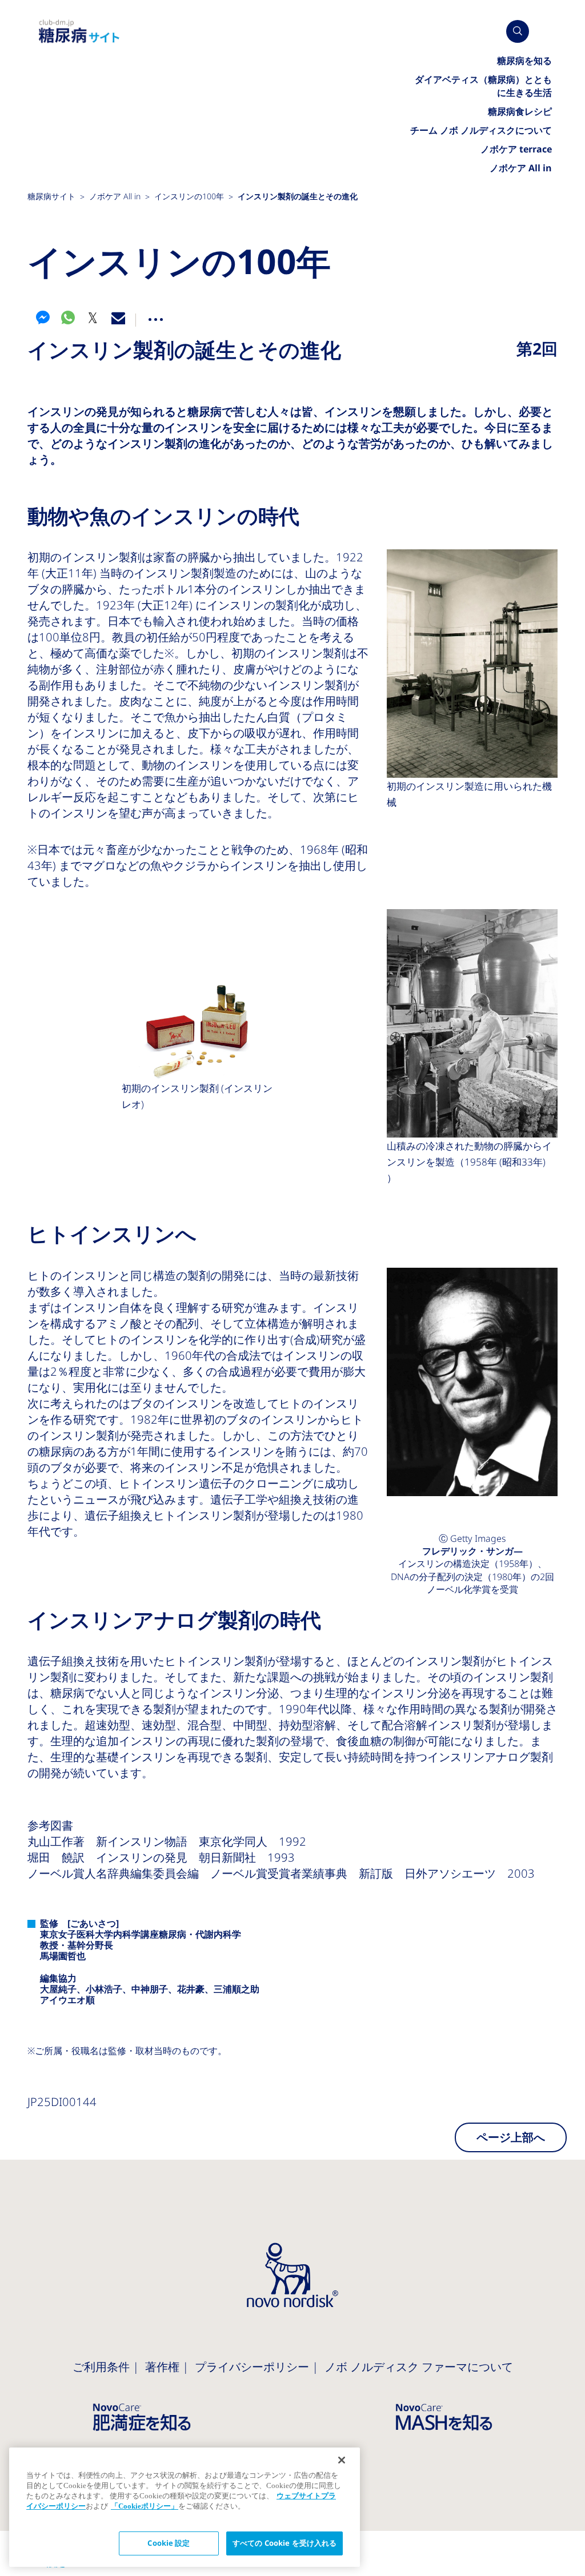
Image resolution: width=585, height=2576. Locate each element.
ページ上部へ (511, 2137)
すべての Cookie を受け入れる (285, 2543)
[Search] (518, 31)
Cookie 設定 (169, 2543)
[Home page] (79, 32)
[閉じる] (342, 2460)
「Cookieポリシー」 (145, 2506)
